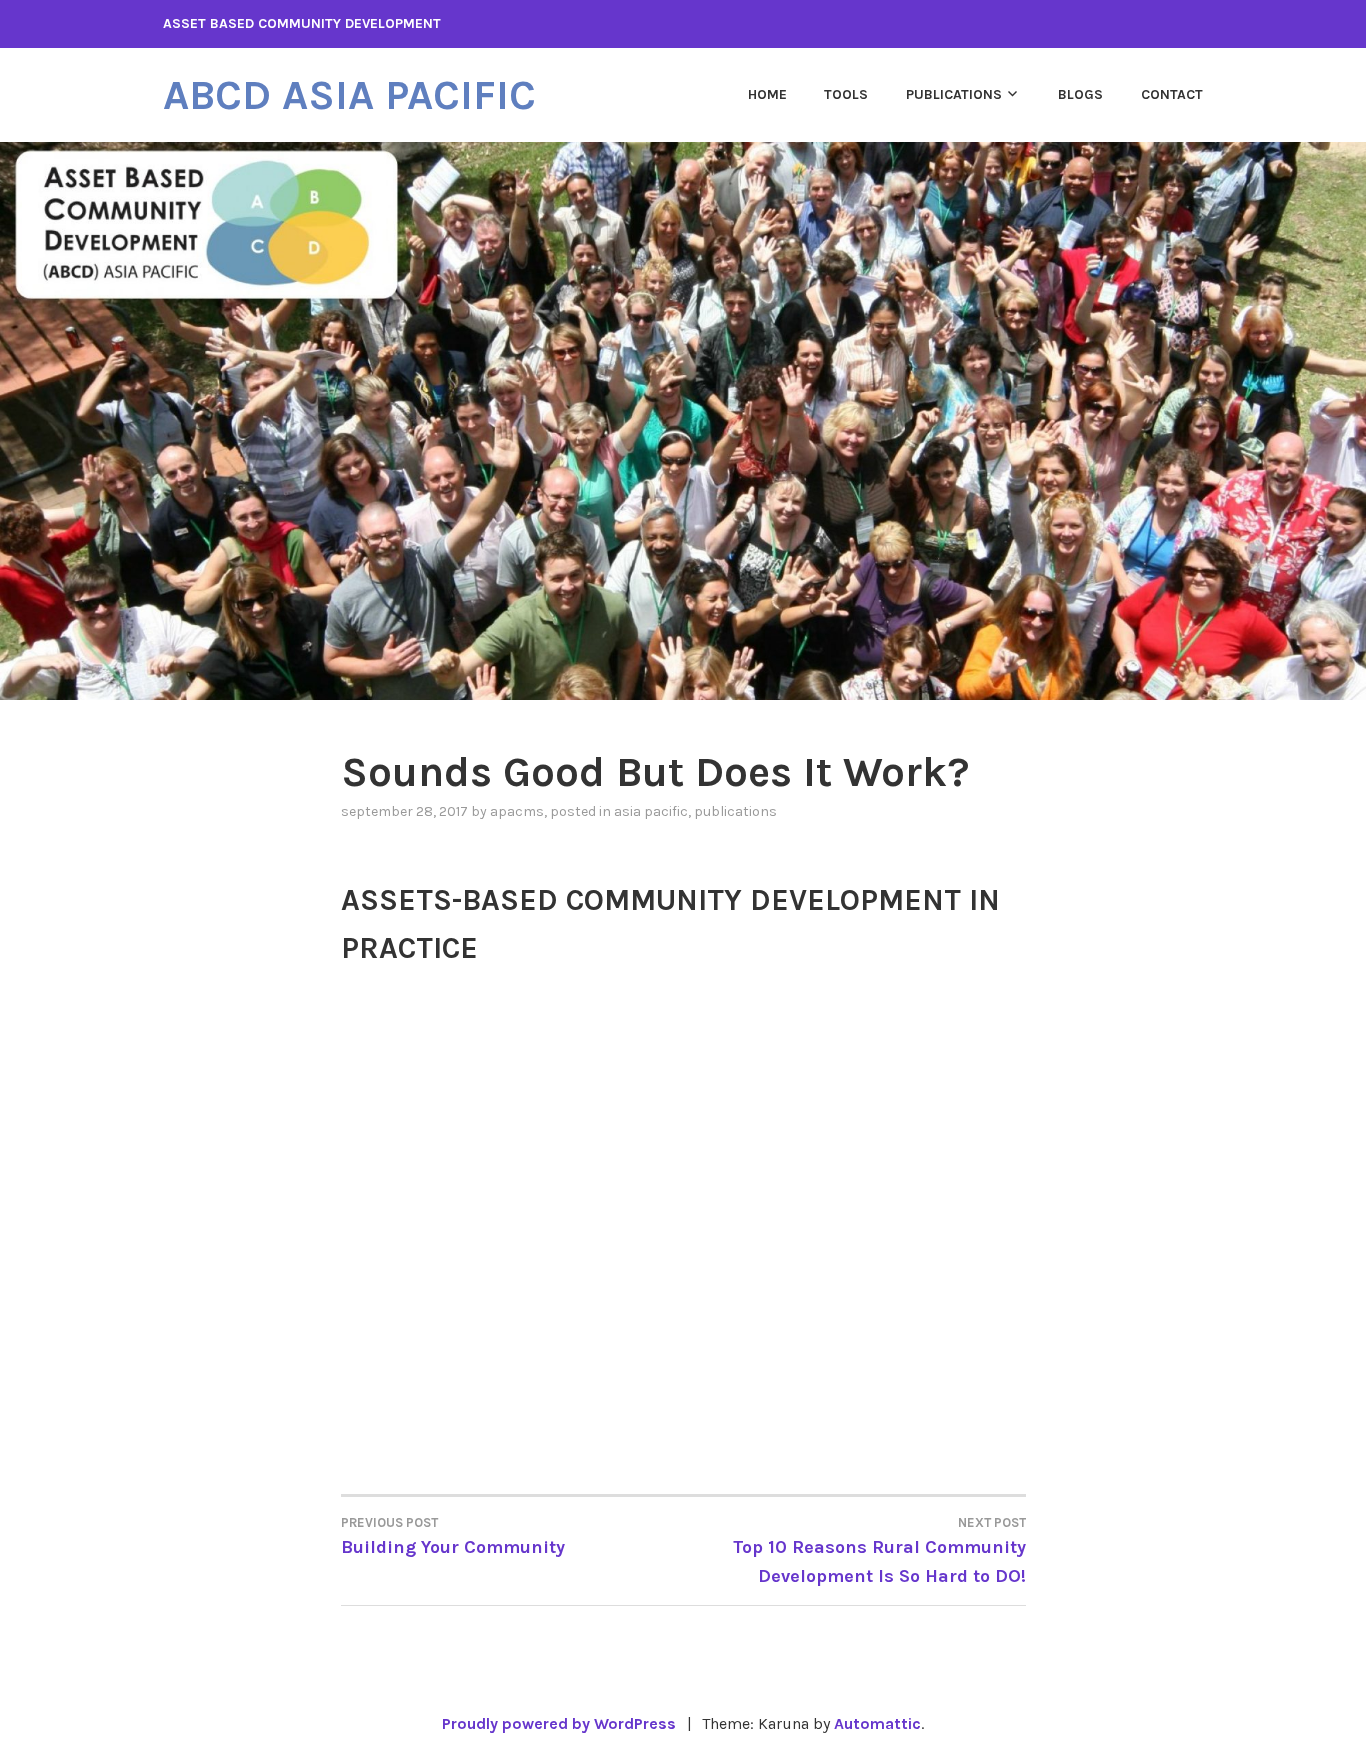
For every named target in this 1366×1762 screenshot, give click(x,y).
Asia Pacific (651, 811)
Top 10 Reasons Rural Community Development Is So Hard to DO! (879, 1551)
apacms (517, 811)
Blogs (1080, 94)
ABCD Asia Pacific (349, 95)
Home (767, 94)
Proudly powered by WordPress (559, 1723)
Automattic (877, 1723)
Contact (1172, 94)
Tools (846, 94)
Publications (954, 94)
